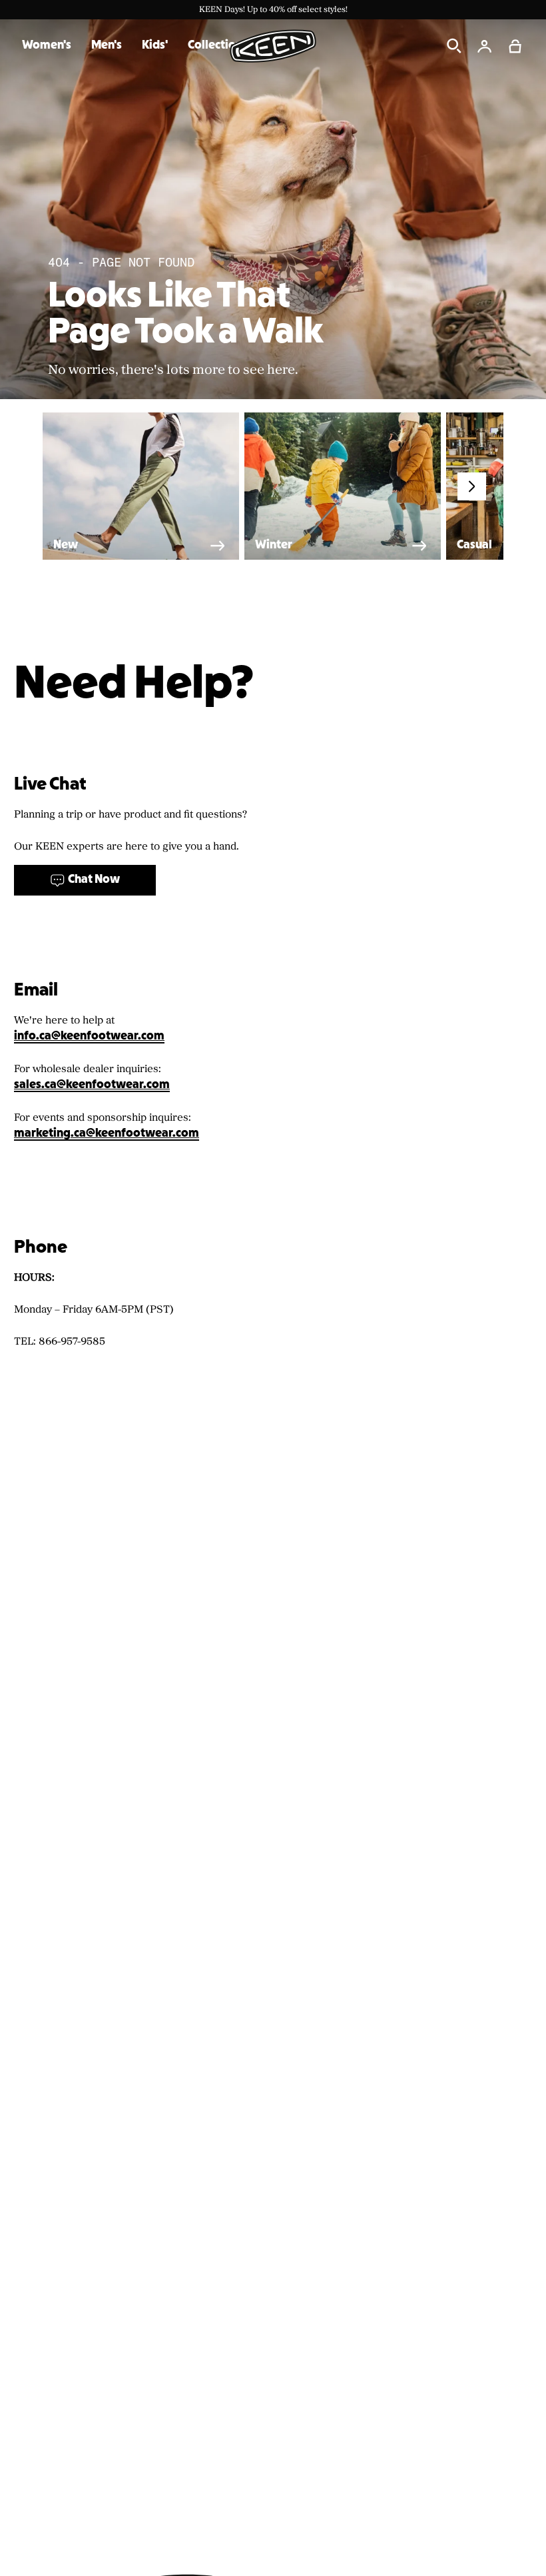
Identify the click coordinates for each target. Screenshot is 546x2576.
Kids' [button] (155, 46)
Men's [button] (107, 46)
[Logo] (273, 46)
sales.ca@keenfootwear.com (92, 1085)
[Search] (454, 46)
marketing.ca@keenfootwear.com (107, 1134)
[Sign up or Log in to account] (485, 46)
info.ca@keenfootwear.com (89, 1036)
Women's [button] (47, 46)
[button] (515, 46)
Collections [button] (218, 46)
